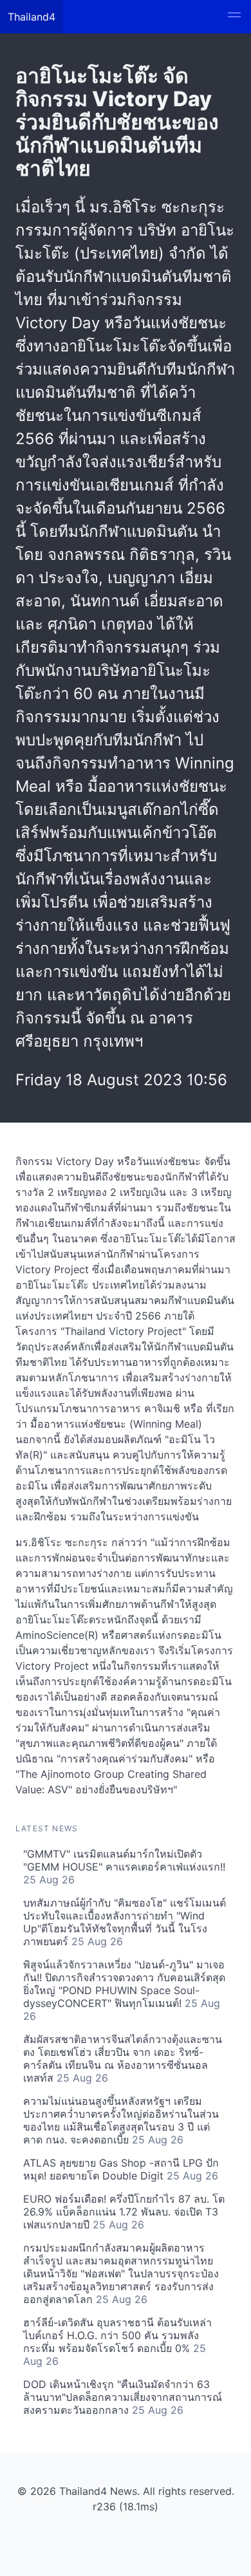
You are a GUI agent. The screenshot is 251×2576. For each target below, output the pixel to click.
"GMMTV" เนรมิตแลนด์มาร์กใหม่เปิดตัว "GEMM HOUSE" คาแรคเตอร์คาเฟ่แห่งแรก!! (124, 1867)
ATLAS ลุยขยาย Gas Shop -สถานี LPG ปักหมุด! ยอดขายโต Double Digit (121, 2169)
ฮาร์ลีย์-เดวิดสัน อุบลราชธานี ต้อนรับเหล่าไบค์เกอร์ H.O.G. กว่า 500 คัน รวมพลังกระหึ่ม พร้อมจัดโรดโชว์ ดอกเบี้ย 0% (117, 2342)
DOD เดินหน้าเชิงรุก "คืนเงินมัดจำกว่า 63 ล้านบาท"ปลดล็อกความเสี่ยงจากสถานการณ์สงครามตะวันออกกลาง (123, 2397)
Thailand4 (32, 17)
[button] (234, 17)
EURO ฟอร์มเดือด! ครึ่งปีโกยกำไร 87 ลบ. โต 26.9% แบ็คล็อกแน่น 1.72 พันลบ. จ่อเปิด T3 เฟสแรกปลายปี (124, 2212)
